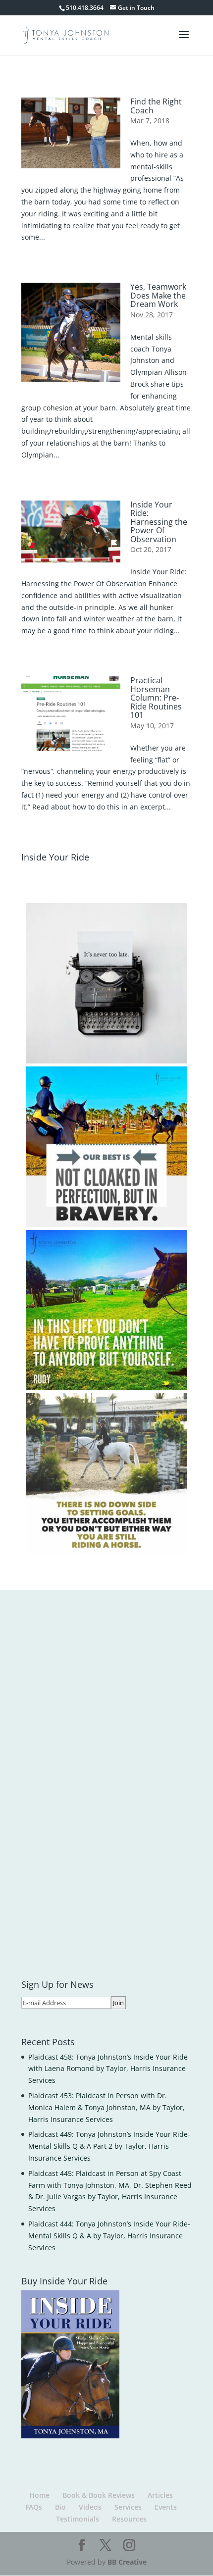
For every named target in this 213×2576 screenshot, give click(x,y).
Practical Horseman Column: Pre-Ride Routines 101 (156, 698)
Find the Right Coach (156, 106)
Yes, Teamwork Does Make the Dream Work (158, 295)
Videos (90, 2507)
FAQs (34, 2507)
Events (166, 2507)
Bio (60, 2507)
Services (128, 2507)
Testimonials (78, 2519)
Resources (129, 2519)
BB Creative (127, 2562)
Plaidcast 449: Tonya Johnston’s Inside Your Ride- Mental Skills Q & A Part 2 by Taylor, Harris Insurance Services (109, 2146)
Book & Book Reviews (99, 2495)
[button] (106, 983)
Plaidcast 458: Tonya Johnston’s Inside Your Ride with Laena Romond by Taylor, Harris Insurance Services (108, 2069)
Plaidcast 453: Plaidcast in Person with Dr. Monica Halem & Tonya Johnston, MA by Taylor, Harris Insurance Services (106, 2107)
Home (39, 2495)
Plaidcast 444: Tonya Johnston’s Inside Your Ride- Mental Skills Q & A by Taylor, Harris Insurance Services (109, 2236)
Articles (160, 2495)
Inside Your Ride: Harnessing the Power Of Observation (159, 522)
